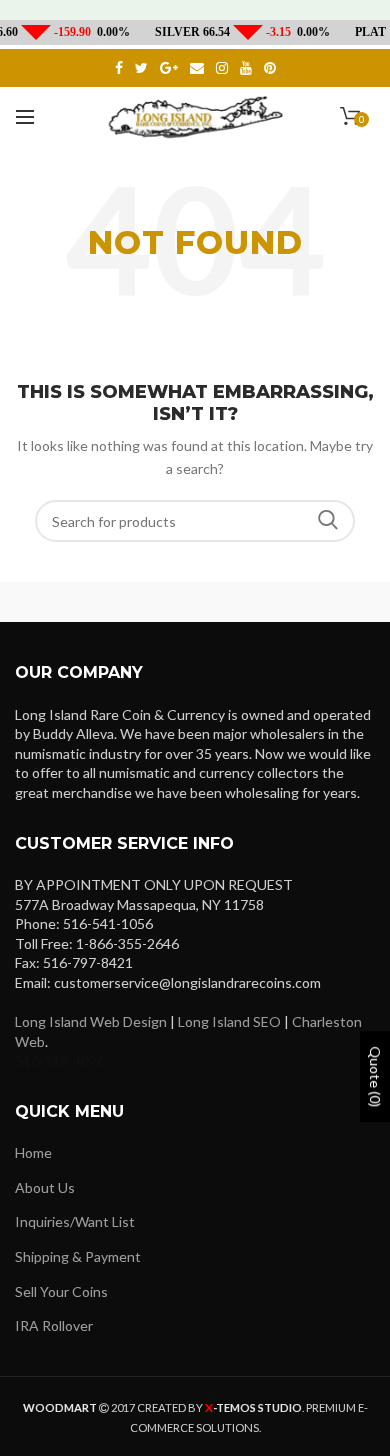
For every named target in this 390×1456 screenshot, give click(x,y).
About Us (45, 1187)
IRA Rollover (54, 1325)
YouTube (246, 68)
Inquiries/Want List (75, 1221)
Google (169, 68)
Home (33, 1152)
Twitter (141, 68)
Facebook (119, 68)
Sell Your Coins (61, 1291)
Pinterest (270, 68)
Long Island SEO (229, 1021)
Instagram (222, 68)
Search (328, 521)
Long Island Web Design (91, 1021)
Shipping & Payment (78, 1256)
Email (197, 68)
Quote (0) (375, 1077)
